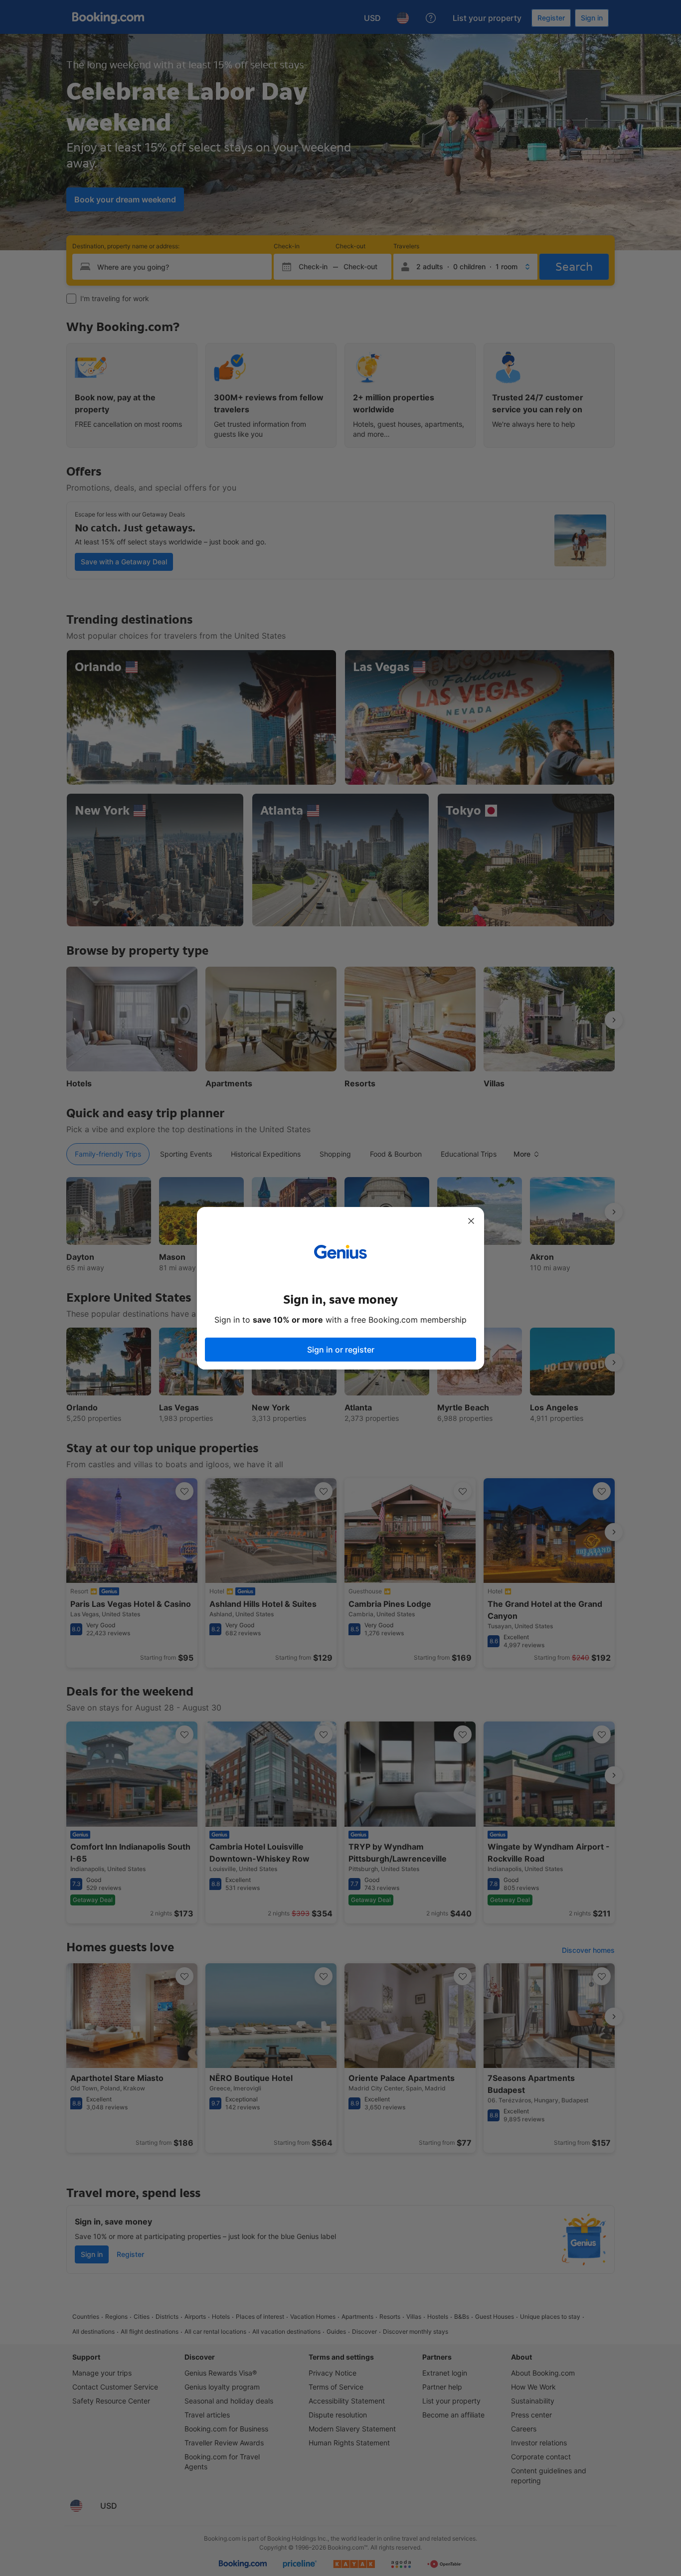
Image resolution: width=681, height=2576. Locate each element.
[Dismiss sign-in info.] (471, 1221)
